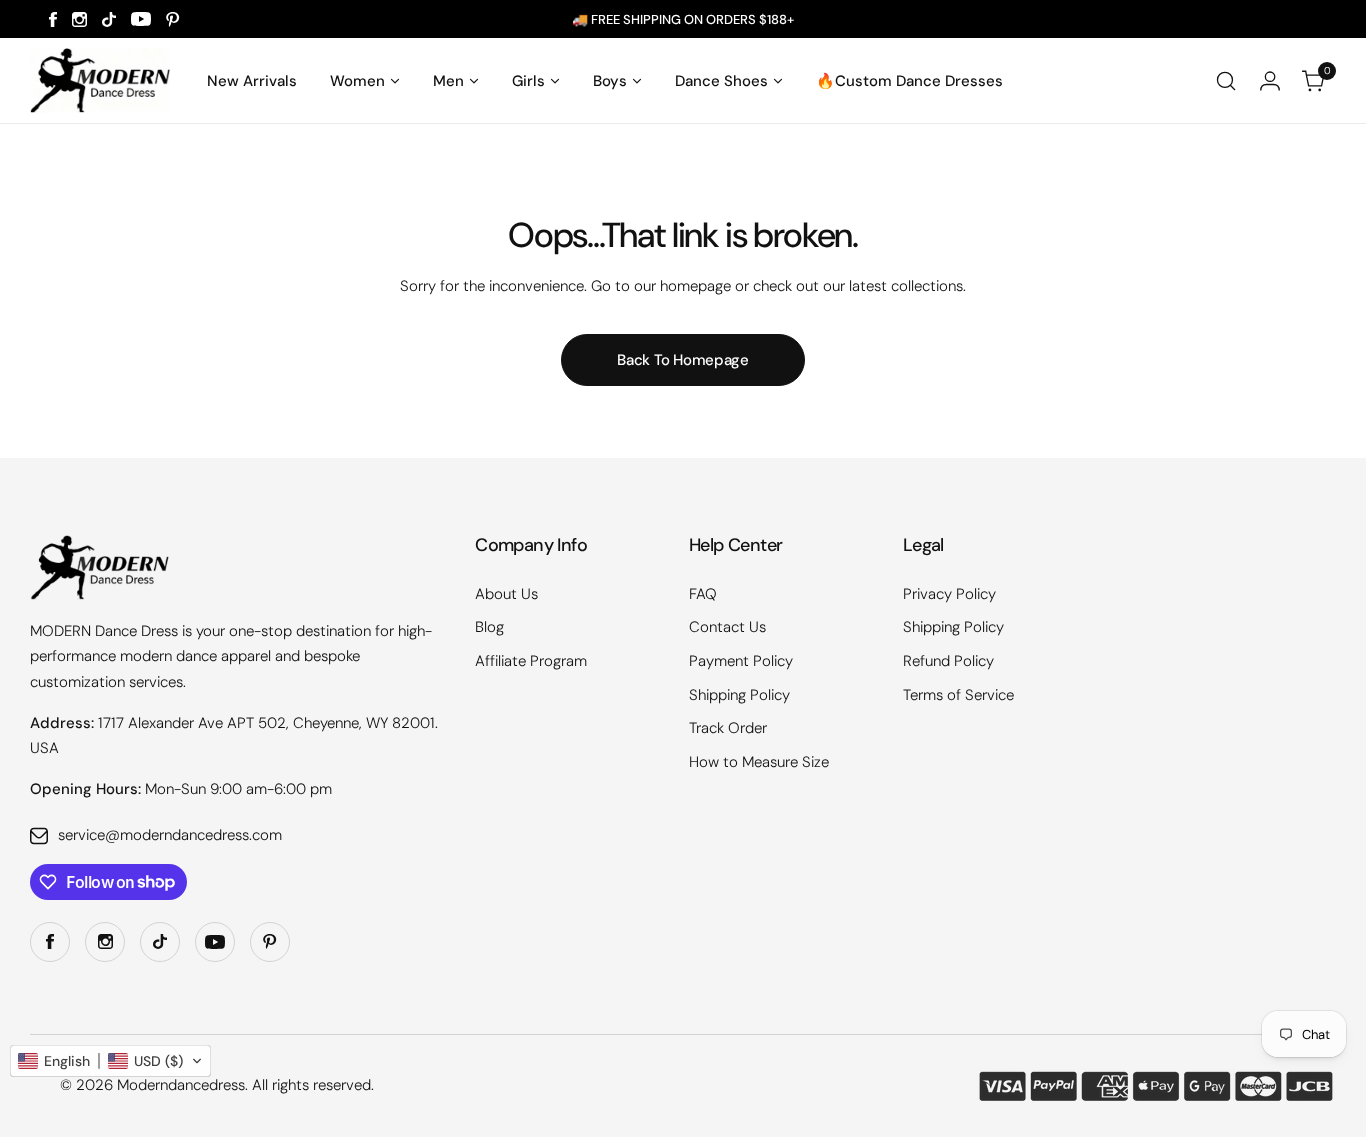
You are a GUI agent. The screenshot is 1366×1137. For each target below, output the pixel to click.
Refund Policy (948, 661)
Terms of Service (958, 695)
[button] (110, 1061)
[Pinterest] (173, 19)
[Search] (1226, 81)
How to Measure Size (759, 762)
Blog (489, 627)
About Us (506, 594)
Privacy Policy (949, 594)
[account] (1270, 81)
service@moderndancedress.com (170, 835)
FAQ (703, 594)
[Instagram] (79, 19)
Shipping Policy (739, 695)
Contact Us (727, 627)
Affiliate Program (531, 661)
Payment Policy (741, 661)
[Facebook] (53, 19)
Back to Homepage (682, 360)
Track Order (728, 728)
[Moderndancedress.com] (100, 80)
